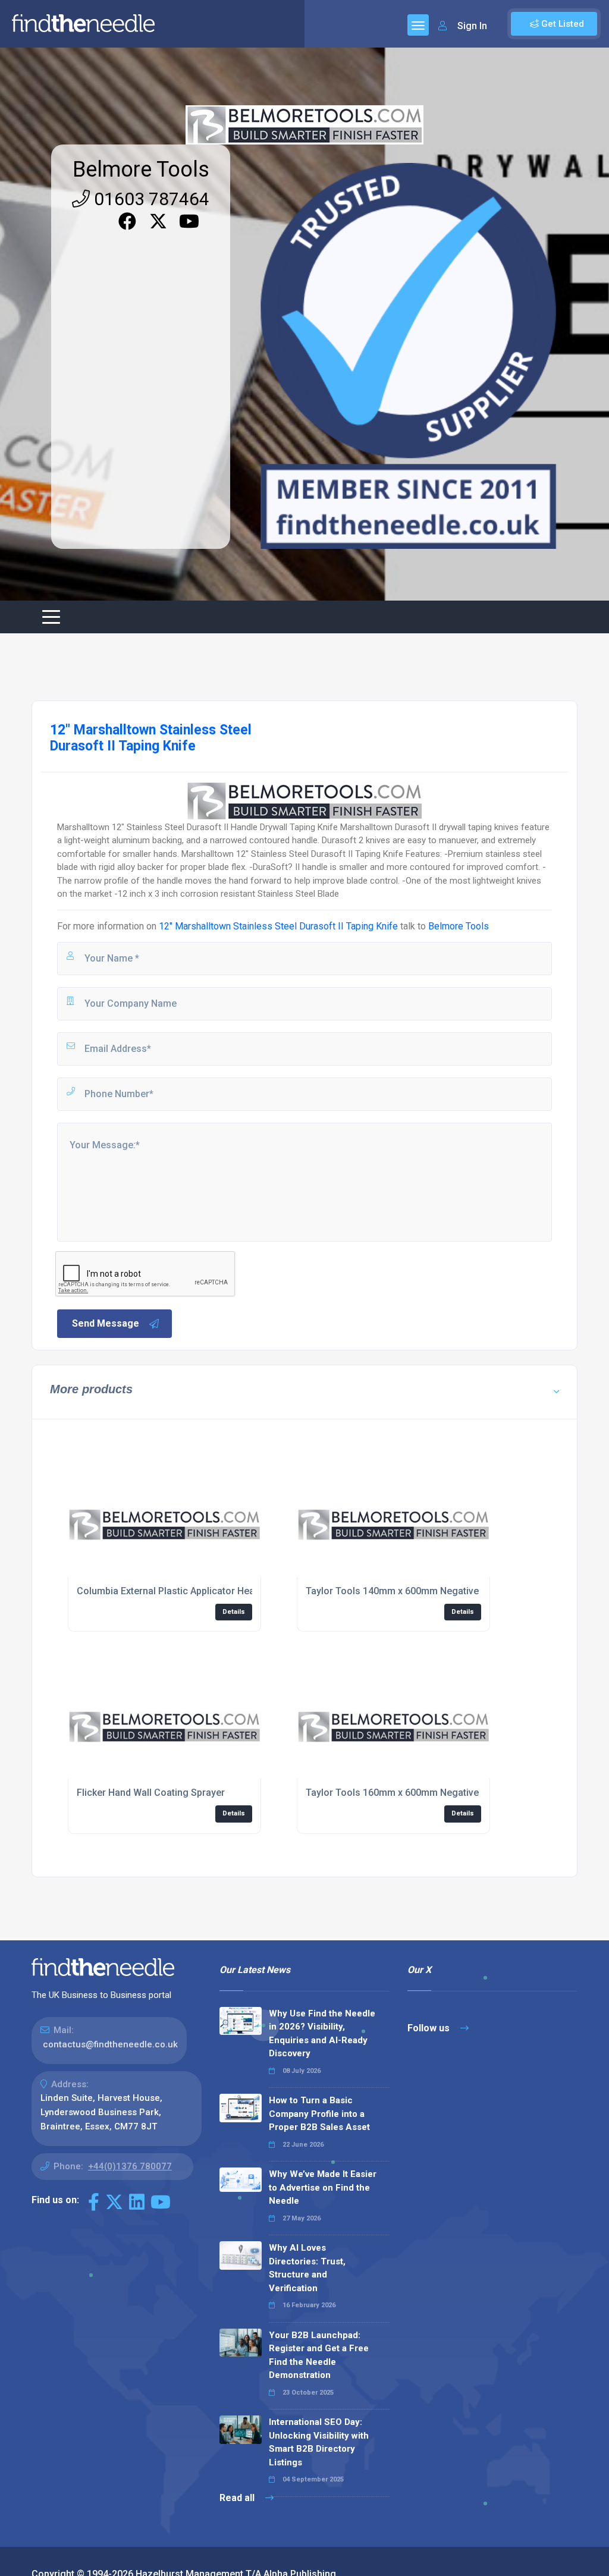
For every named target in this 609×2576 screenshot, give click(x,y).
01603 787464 (150, 199)
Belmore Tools (141, 169)
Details (234, 1612)
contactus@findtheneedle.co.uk (110, 2044)
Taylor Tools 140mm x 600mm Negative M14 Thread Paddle (436, 1591)
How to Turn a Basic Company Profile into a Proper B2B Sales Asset (319, 2114)
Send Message (106, 1323)
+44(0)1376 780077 (130, 2166)
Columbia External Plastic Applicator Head (168, 1591)
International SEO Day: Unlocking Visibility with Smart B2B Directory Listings (319, 2442)
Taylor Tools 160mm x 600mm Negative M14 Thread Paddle (436, 1793)
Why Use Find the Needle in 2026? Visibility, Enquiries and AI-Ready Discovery (322, 2034)
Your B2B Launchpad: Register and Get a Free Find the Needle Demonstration (319, 2355)
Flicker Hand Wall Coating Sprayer (151, 1793)
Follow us (430, 2028)
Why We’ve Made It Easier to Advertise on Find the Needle (323, 2187)
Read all (238, 2498)
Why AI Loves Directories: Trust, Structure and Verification (307, 2268)
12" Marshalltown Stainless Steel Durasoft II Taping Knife (278, 926)
